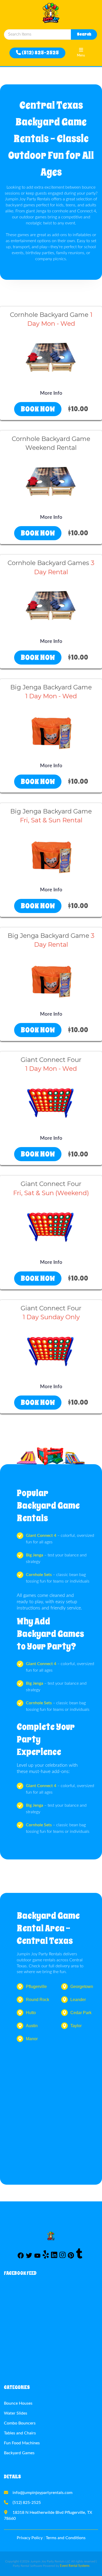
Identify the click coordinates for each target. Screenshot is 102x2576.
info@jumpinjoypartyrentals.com (42, 2493)
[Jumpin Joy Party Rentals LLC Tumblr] (79, 2257)
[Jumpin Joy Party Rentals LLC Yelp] (46, 2257)
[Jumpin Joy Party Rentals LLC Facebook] (21, 2257)
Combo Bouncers (20, 2423)
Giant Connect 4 (41, 1536)
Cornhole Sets (39, 1575)
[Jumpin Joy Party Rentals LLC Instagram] (63, 2257)
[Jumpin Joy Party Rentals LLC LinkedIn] (54, 2257)
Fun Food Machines (22, 2443)
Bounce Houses (18, 2403)
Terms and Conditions (66, 2538)
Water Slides (16, 2413)
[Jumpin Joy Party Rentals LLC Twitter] (29, 2257)
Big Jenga (35, 1555)
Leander (78, 2000)
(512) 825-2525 (40, 53)
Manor (32, 2039)
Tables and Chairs (20, 2433)
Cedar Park (81, 2013)
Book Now (38, 409)
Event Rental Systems (75, 2566)
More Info (51, 393)
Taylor (76, 2026)
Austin (32, 2026)
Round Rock (38, 2000)
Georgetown (82, 1987)
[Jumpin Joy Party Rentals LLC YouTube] (37, 2257)
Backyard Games (19, 2453)
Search (84, 34)
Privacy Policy (30, 2538)
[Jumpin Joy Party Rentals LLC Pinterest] (71, 2257)
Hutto (31, 2013)
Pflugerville (36, 1987)
